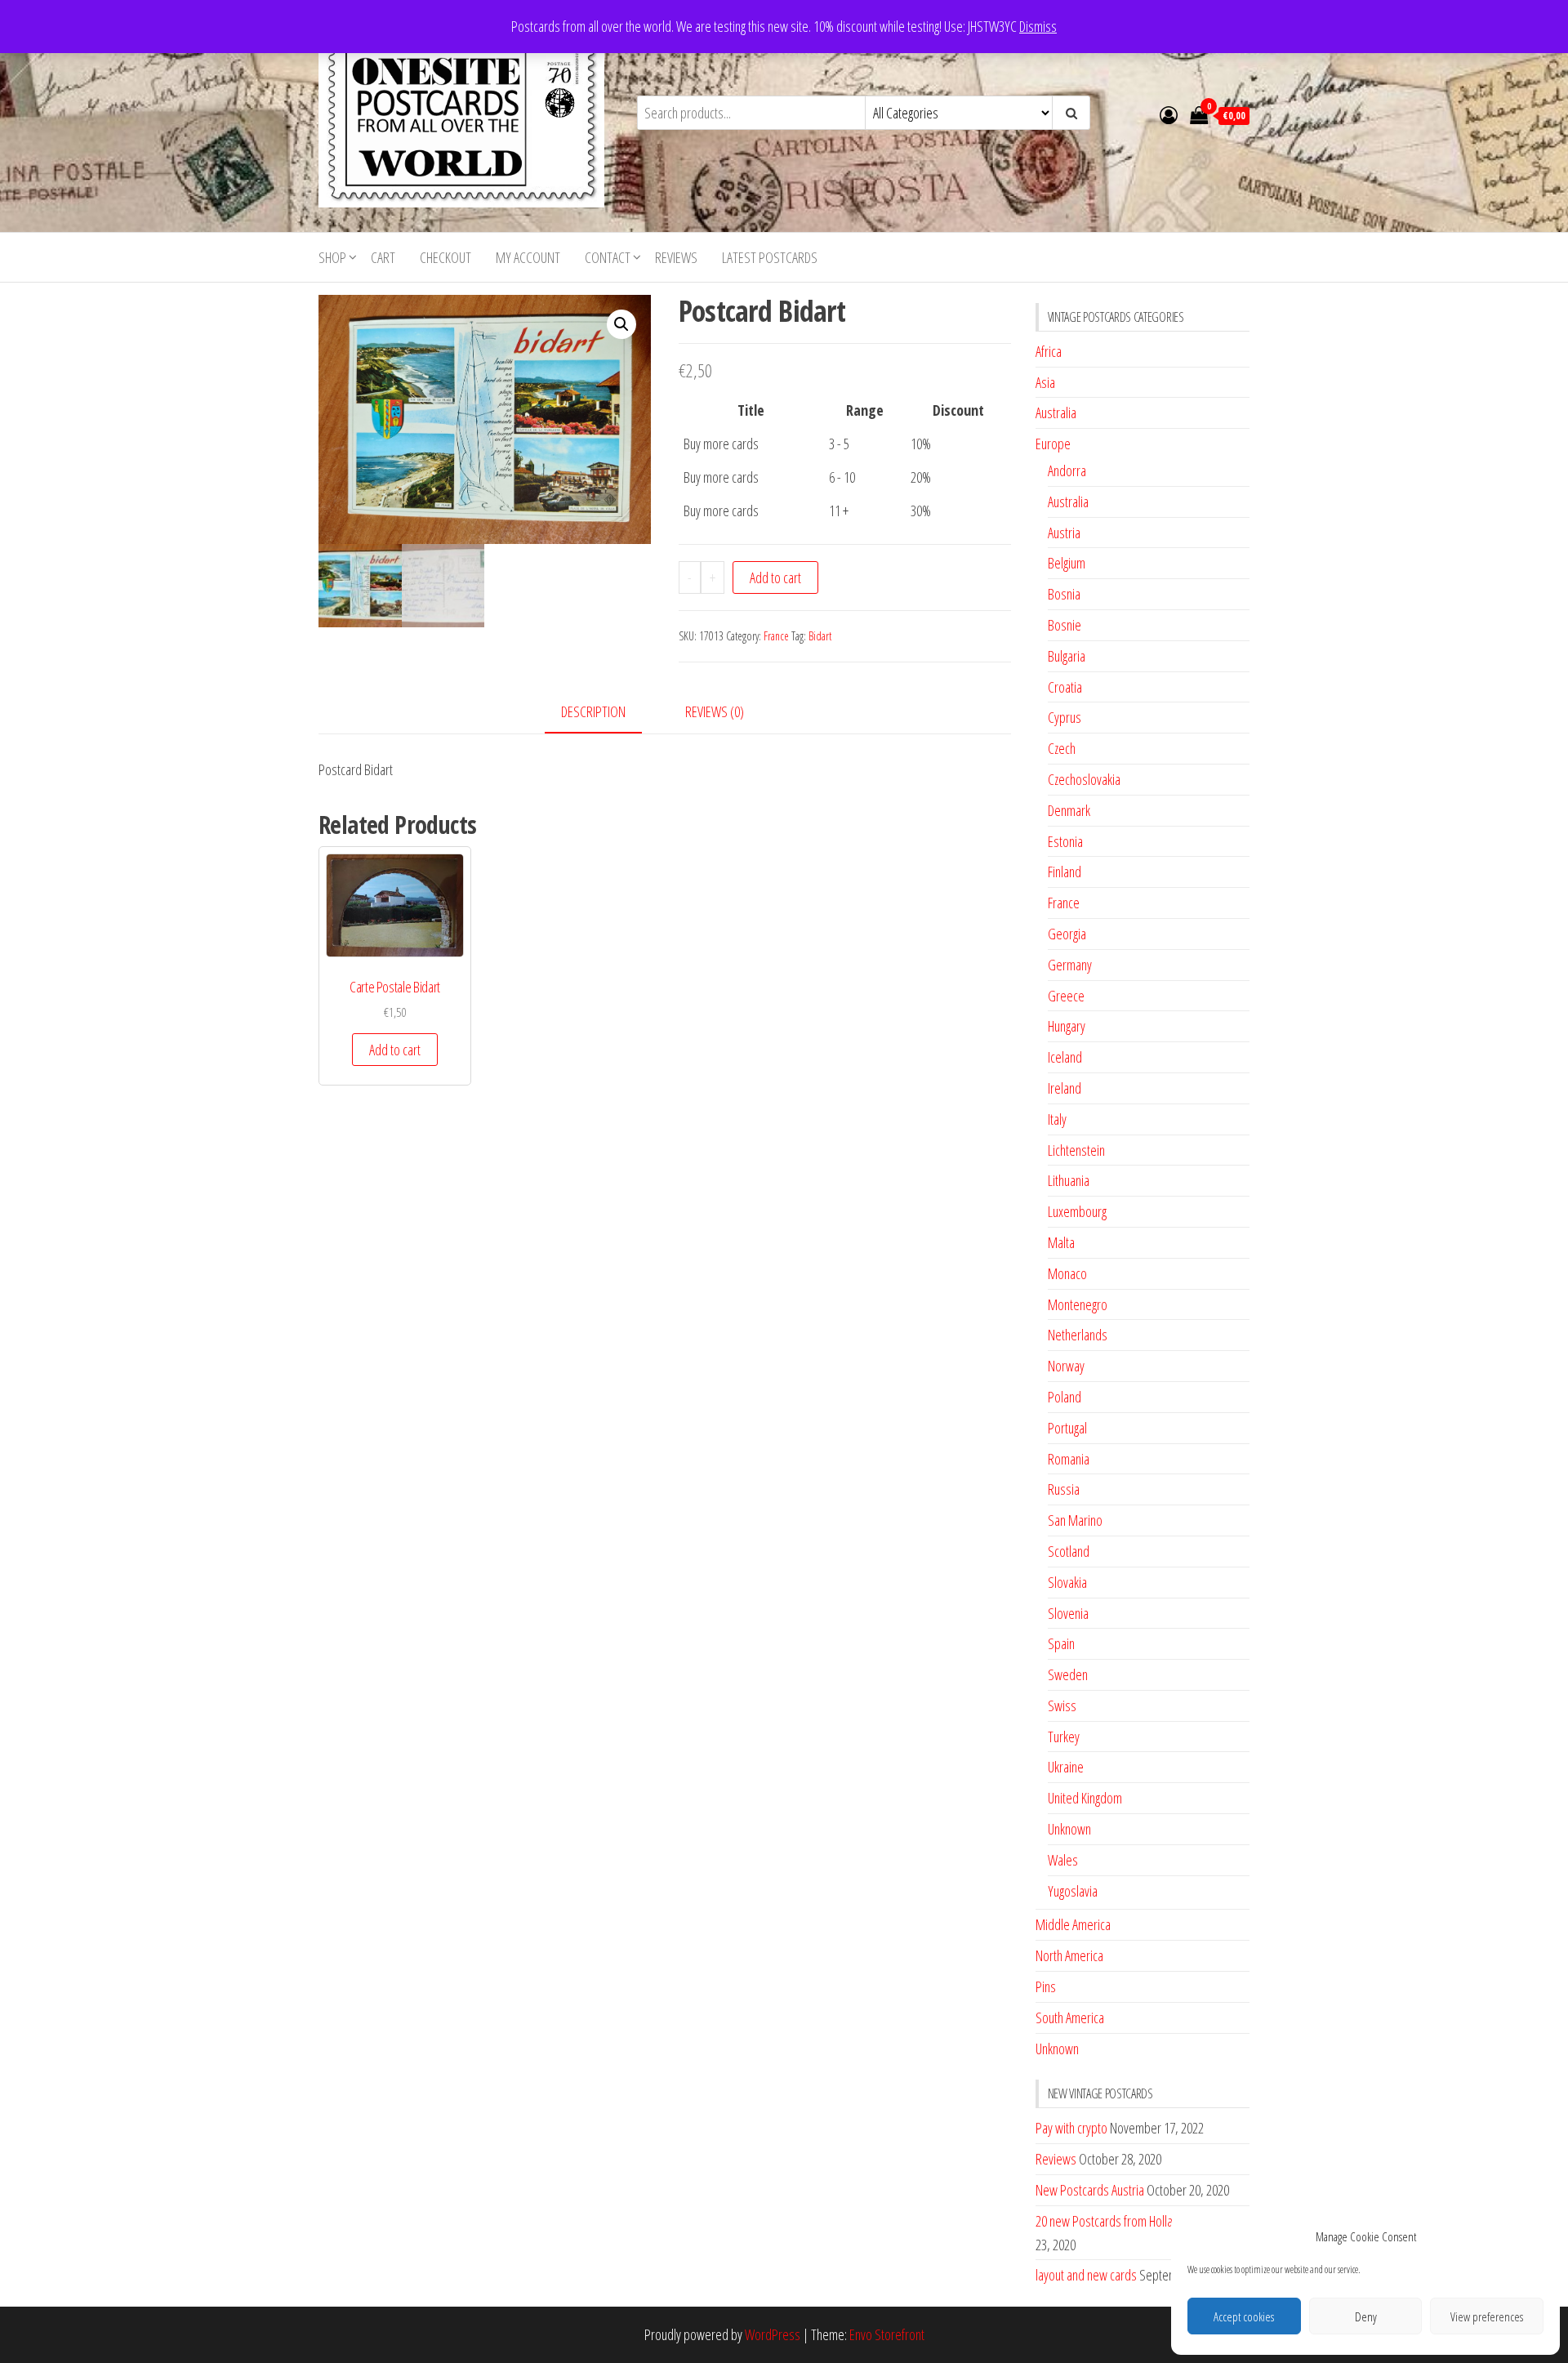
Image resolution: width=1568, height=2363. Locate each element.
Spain (1061, 1643)
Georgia (1067, 934)
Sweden (1068, 1674)
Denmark (1069, 810)
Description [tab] (593, 711)
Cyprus (1065, 717)
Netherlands (1078, 1335)
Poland (1065, 1397)
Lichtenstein (1076, 1150)
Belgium (1067, 563)
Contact (608, 257)
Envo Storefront (887, 2334)
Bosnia (1064, 594)
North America (1069, 1955)
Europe (1053, 444)
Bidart (820, 636)
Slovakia (1067, 1582)
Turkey (1064, 1737)
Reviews (676, 257)
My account (528, 257)
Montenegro (1078, 1304)
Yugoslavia (1073, 1891)
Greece (1066, 996)
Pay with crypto (1071, 2128)
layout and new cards (1086, 2275)
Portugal (1067, 1428)
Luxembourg (1077, 1211)
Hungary (1067, 1026)
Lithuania (1069, 1180)
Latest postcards (770, 257)
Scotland (1069, 1551)
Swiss (1062, 1705)
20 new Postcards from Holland (1110, 2221)
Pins (1046, 1986)
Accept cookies (1244, 2316)
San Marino (1075, 1520)
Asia (1045, 382)
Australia (1056, 412)
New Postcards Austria (1090, 2190)
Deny (1366, 2316)
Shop (332, 257)
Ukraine (1066, 1767)
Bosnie (1065, 625)
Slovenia (1068, 1613)
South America (1070, 2017)
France (776, 636)
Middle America (1073, 1924)
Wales (1063, 1860)
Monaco (1067, 1273)
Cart (383, 257)
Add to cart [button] (395, 1050)
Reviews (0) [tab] (715, 711)
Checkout (445, 257)
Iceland (1065, 1057)
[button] (621, 324)
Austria (1064, 533)
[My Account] (1169, 114)
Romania (1069, 1459)
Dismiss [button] (1038, 26)
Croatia (1065, 687)
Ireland (1065, 1088)
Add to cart (775, 577)
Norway (1066, 1366)
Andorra (1067, 470)
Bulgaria (1067, 656)
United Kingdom (1085, 1798)
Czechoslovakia (1084, 779)
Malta (1061, 1242)
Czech (1062, 748)
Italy (1057, 1119)
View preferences (1487, 2316)
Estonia (1065, 841)
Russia (1064, 1489)
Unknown (1069, 1829)
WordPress (773, 2334)
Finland (1065, 872)
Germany (1070, 965)
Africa (1049, 351)
